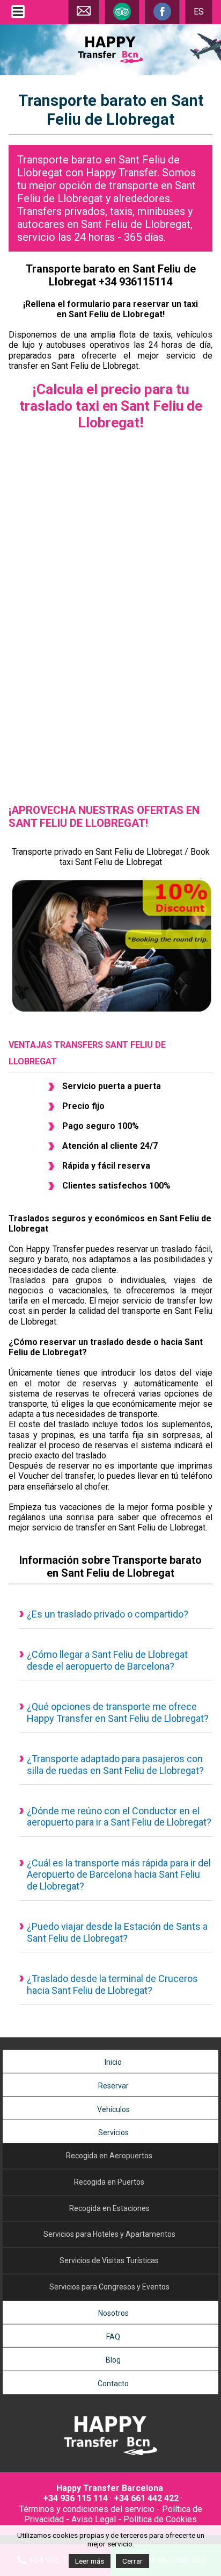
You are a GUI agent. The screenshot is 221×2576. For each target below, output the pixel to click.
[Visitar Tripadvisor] (122, 19)
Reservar (113, 2086)
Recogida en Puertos (109, 2182)
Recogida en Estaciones (109, 2208)
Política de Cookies (160, 2519)
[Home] (110, 64)
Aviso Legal (94, 2519)
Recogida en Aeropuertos (109, 2156)
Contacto (113, 2384)
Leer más (90, 2561)
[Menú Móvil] (18, 18)
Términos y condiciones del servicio (87, 2509)
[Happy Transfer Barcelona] (110, 2456)
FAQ (113, 2337)
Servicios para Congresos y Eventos (109, 2287)
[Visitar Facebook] (162, 19)
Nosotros (113, 2313)
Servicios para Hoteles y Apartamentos (109, 2234)
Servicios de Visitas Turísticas (109, 2260)
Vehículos (113, 2109)
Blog (113, 2360)
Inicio (113, 2062)
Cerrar (132, 2561)
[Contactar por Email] (84, 15)
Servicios (113, 2133)
